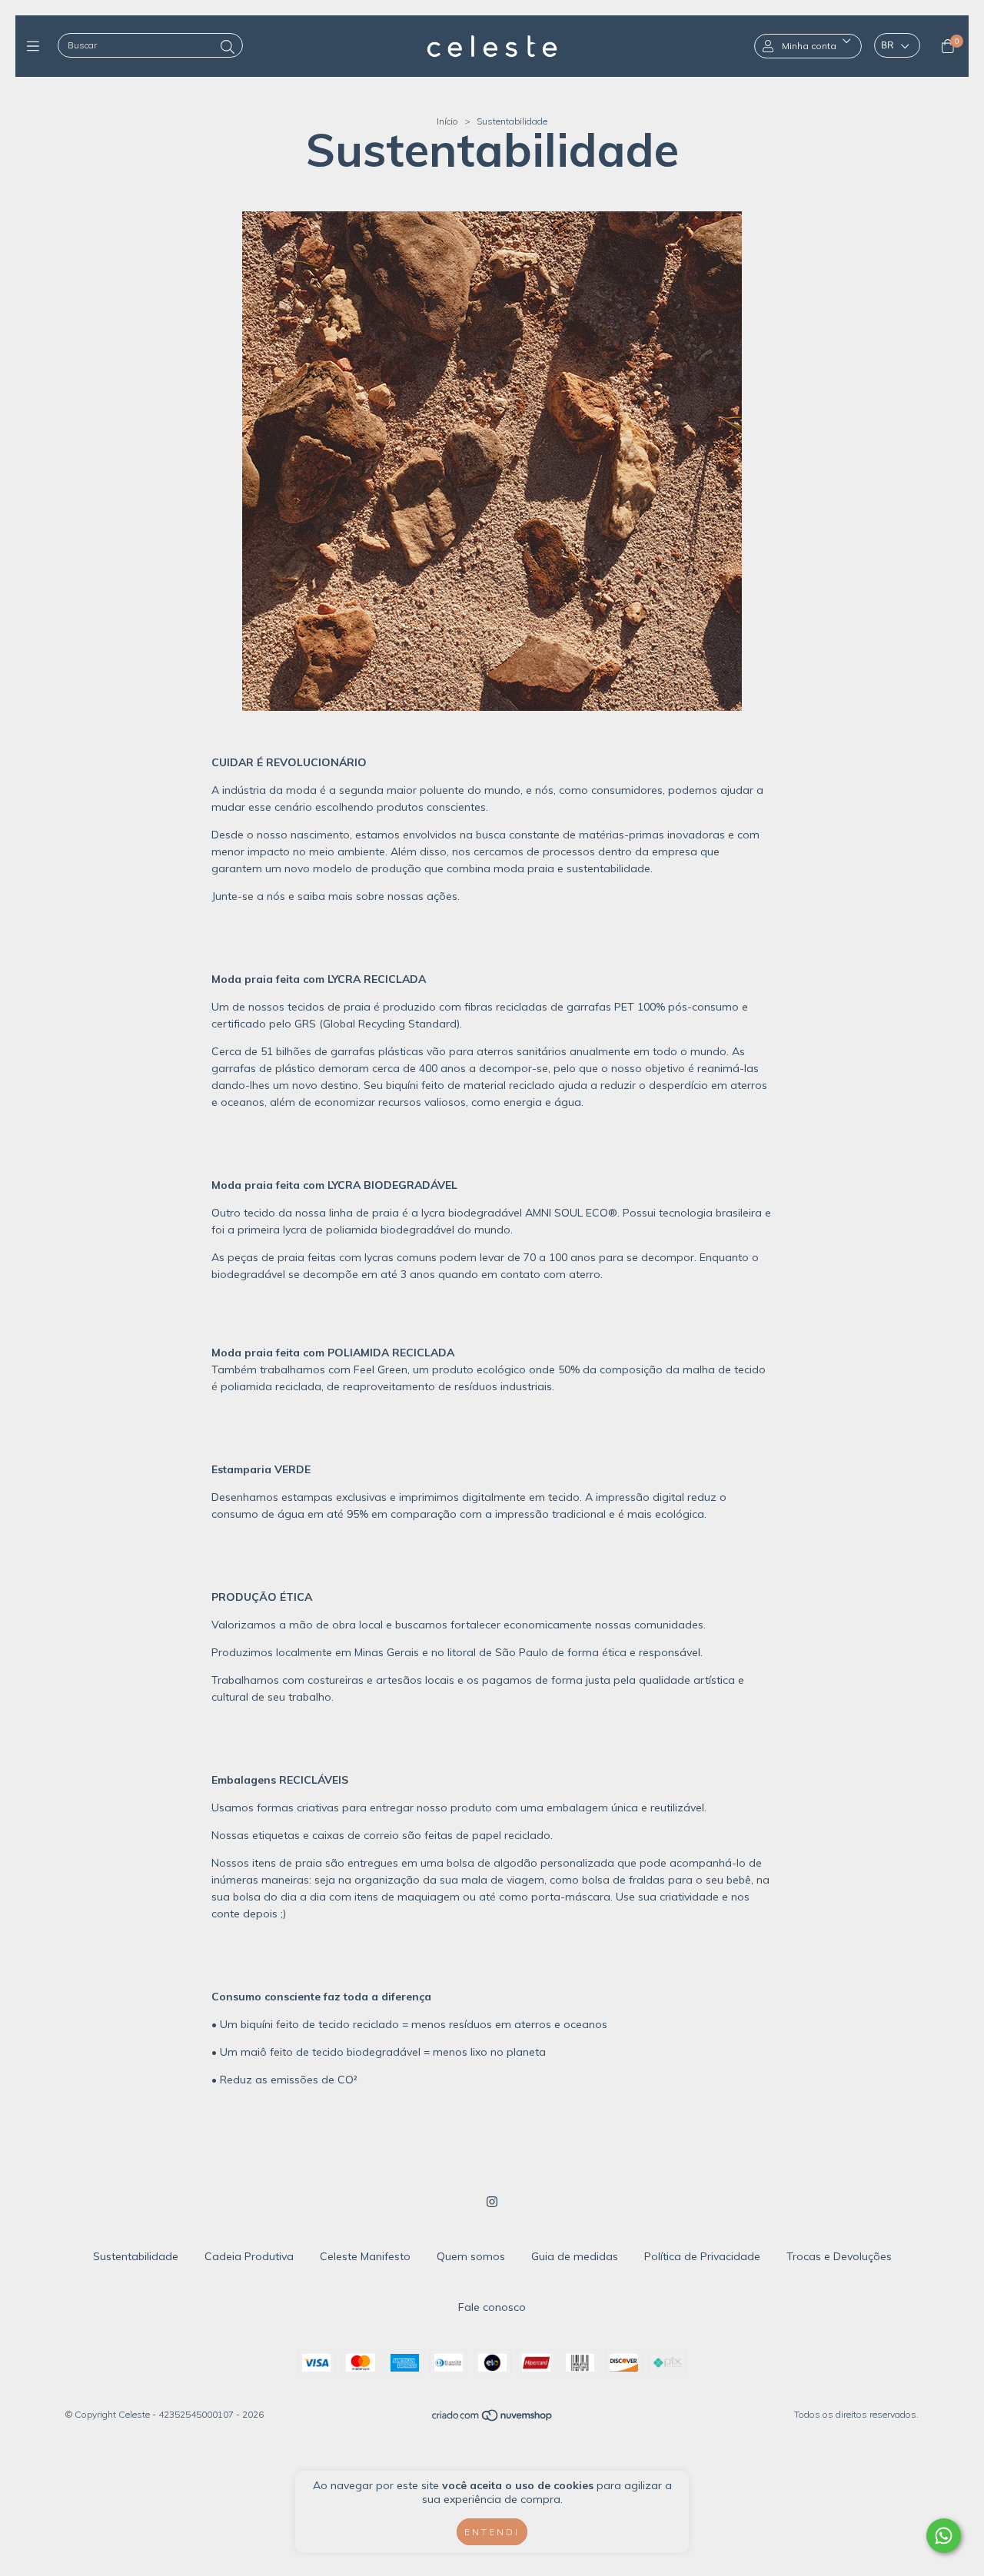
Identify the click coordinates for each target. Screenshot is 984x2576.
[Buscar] (228, 47)
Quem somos (471, 2256)
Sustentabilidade (136, 2256)
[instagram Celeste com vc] (492, 2202)
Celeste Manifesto (365, 2256)
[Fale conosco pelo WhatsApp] (944, 2536)
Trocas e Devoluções (839, 2256)
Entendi (492, 2532)
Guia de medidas (575, 2256)
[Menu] (37, 46)
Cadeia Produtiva (249, 2256)
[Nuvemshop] (493, 2419)
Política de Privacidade (702, 2256)
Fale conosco (492, 2307)
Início (447, 121)
